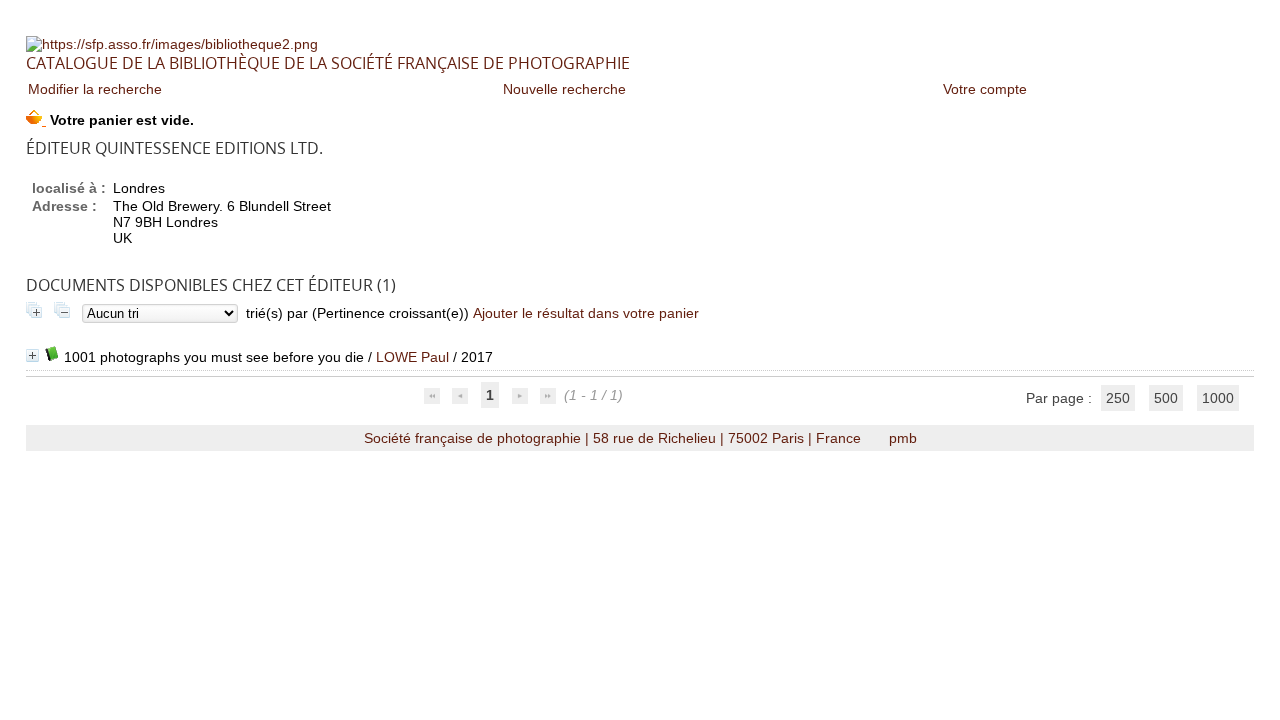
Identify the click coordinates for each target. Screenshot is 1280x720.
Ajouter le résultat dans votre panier (586, 313)
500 (1166, 398)
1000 (1218, 398)
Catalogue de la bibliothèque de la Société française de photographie (328, 63)
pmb (903, 438)
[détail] (32, 355)
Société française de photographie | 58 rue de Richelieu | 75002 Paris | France (614, 438)
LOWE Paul (412, 357)
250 (1118, 398)
